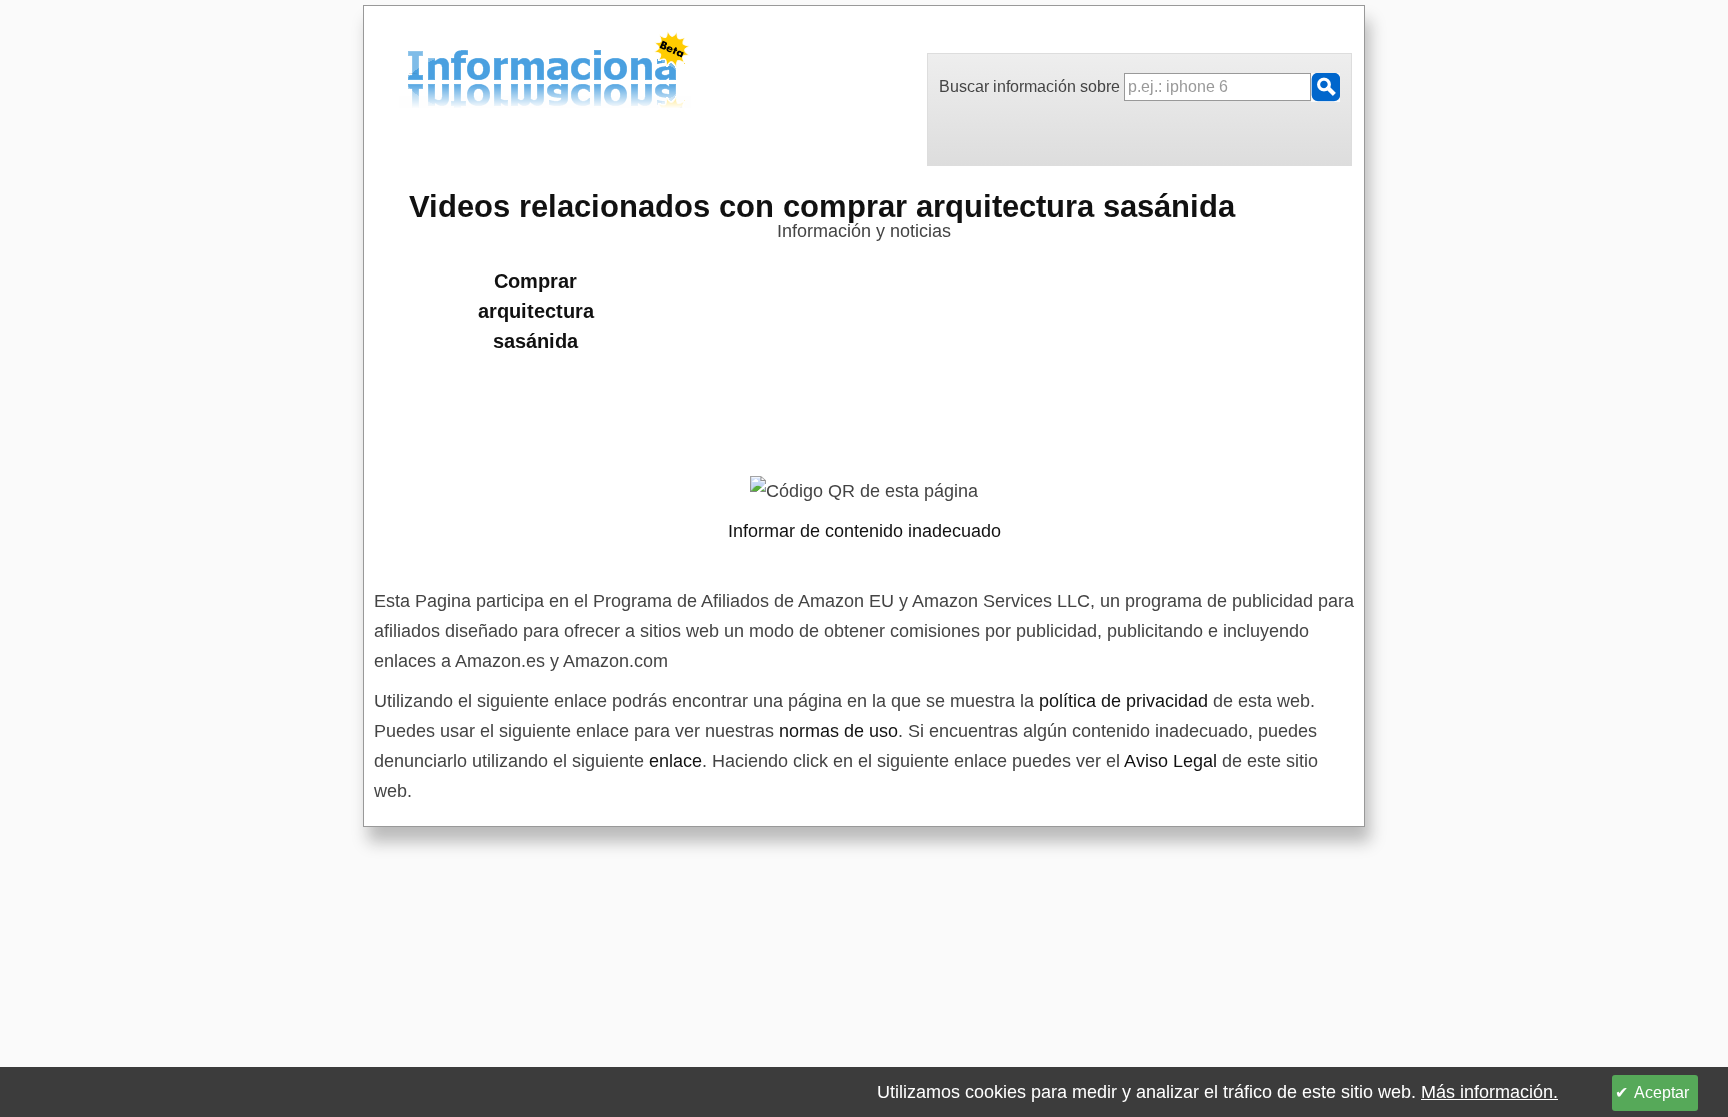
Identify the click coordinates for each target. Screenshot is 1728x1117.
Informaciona (413, 73)
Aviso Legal (1170, 761)
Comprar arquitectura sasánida (536, 311)
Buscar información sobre (1031, 86)
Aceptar (1661, 1092)
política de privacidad (1123, 701)
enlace (675, 761)
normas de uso (838, 731)
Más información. (1489, 1092)
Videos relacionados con (822, 206)
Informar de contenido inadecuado (864, 531)
